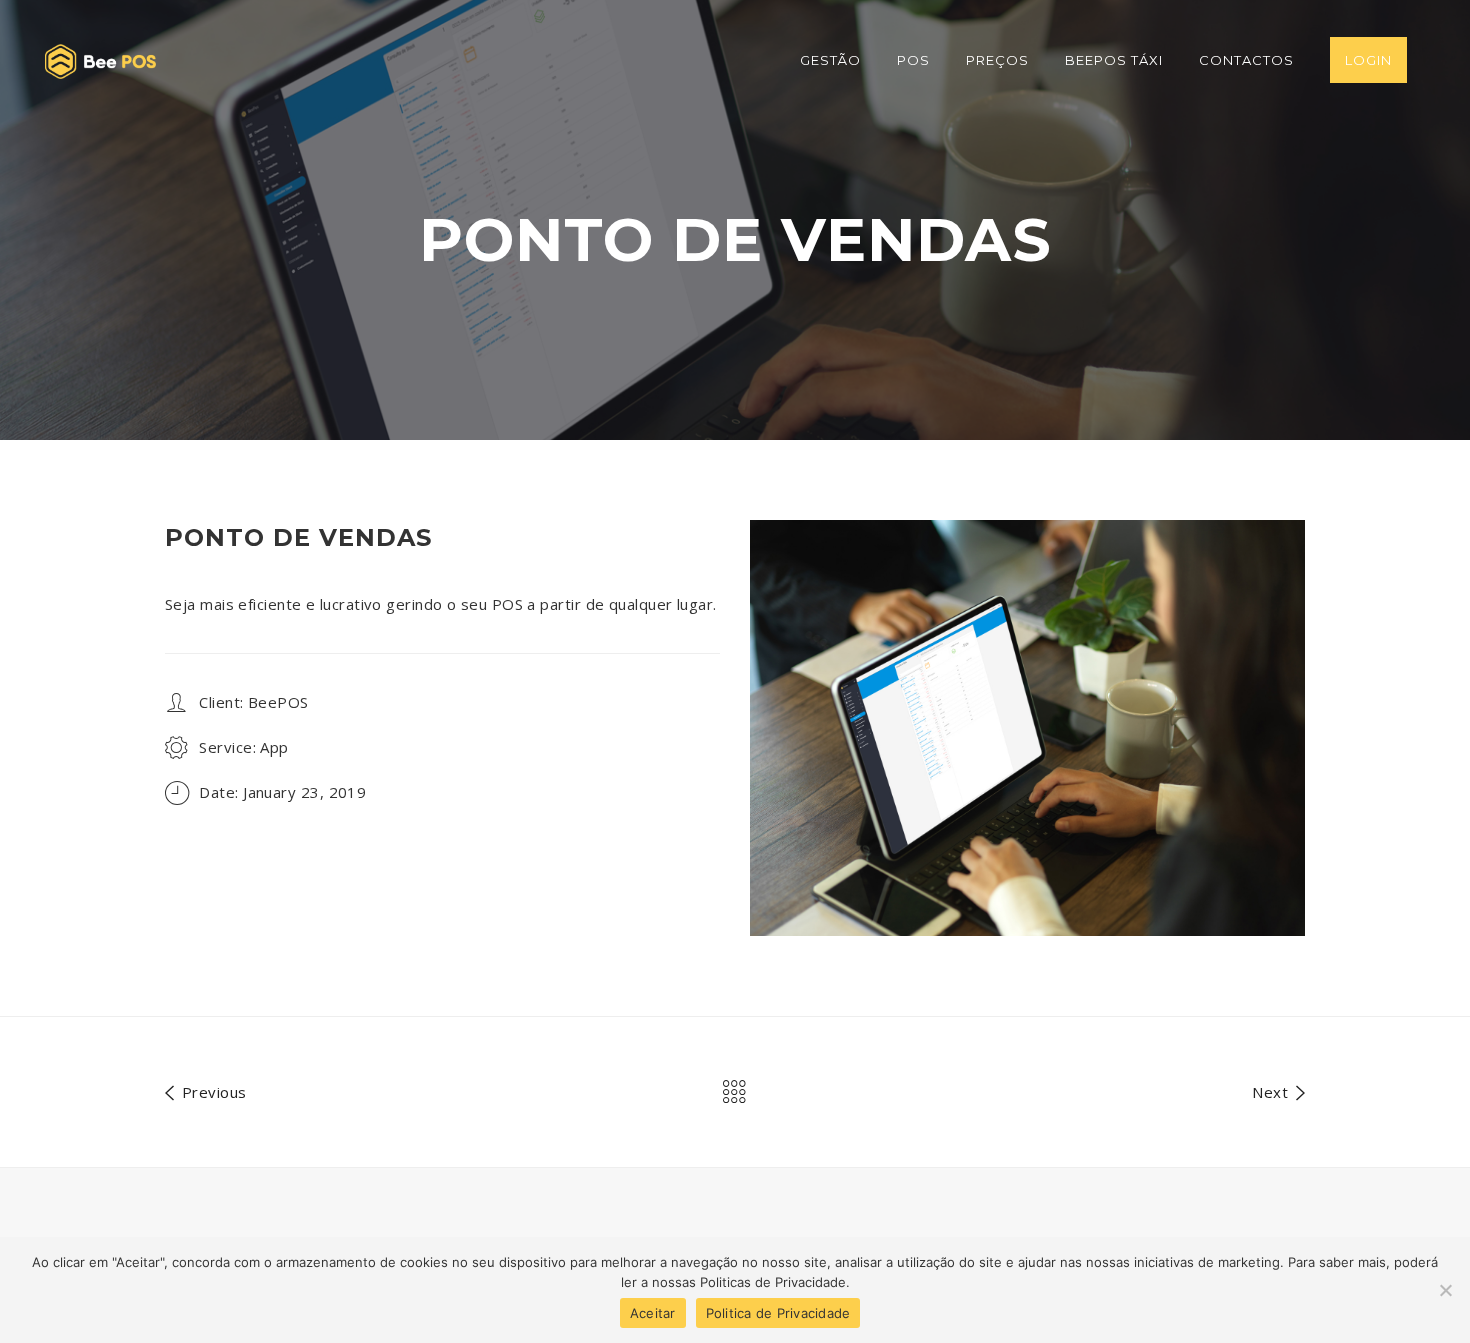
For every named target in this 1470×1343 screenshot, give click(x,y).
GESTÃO (830, 60)
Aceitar (653, 1313)
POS (913, 60)
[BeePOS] (100, 60)
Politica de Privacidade (778, 1313)
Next (1272, 1091)
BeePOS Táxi (1114, 60)
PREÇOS (997, 60)
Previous (211, 1091)
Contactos (1246, 60)
